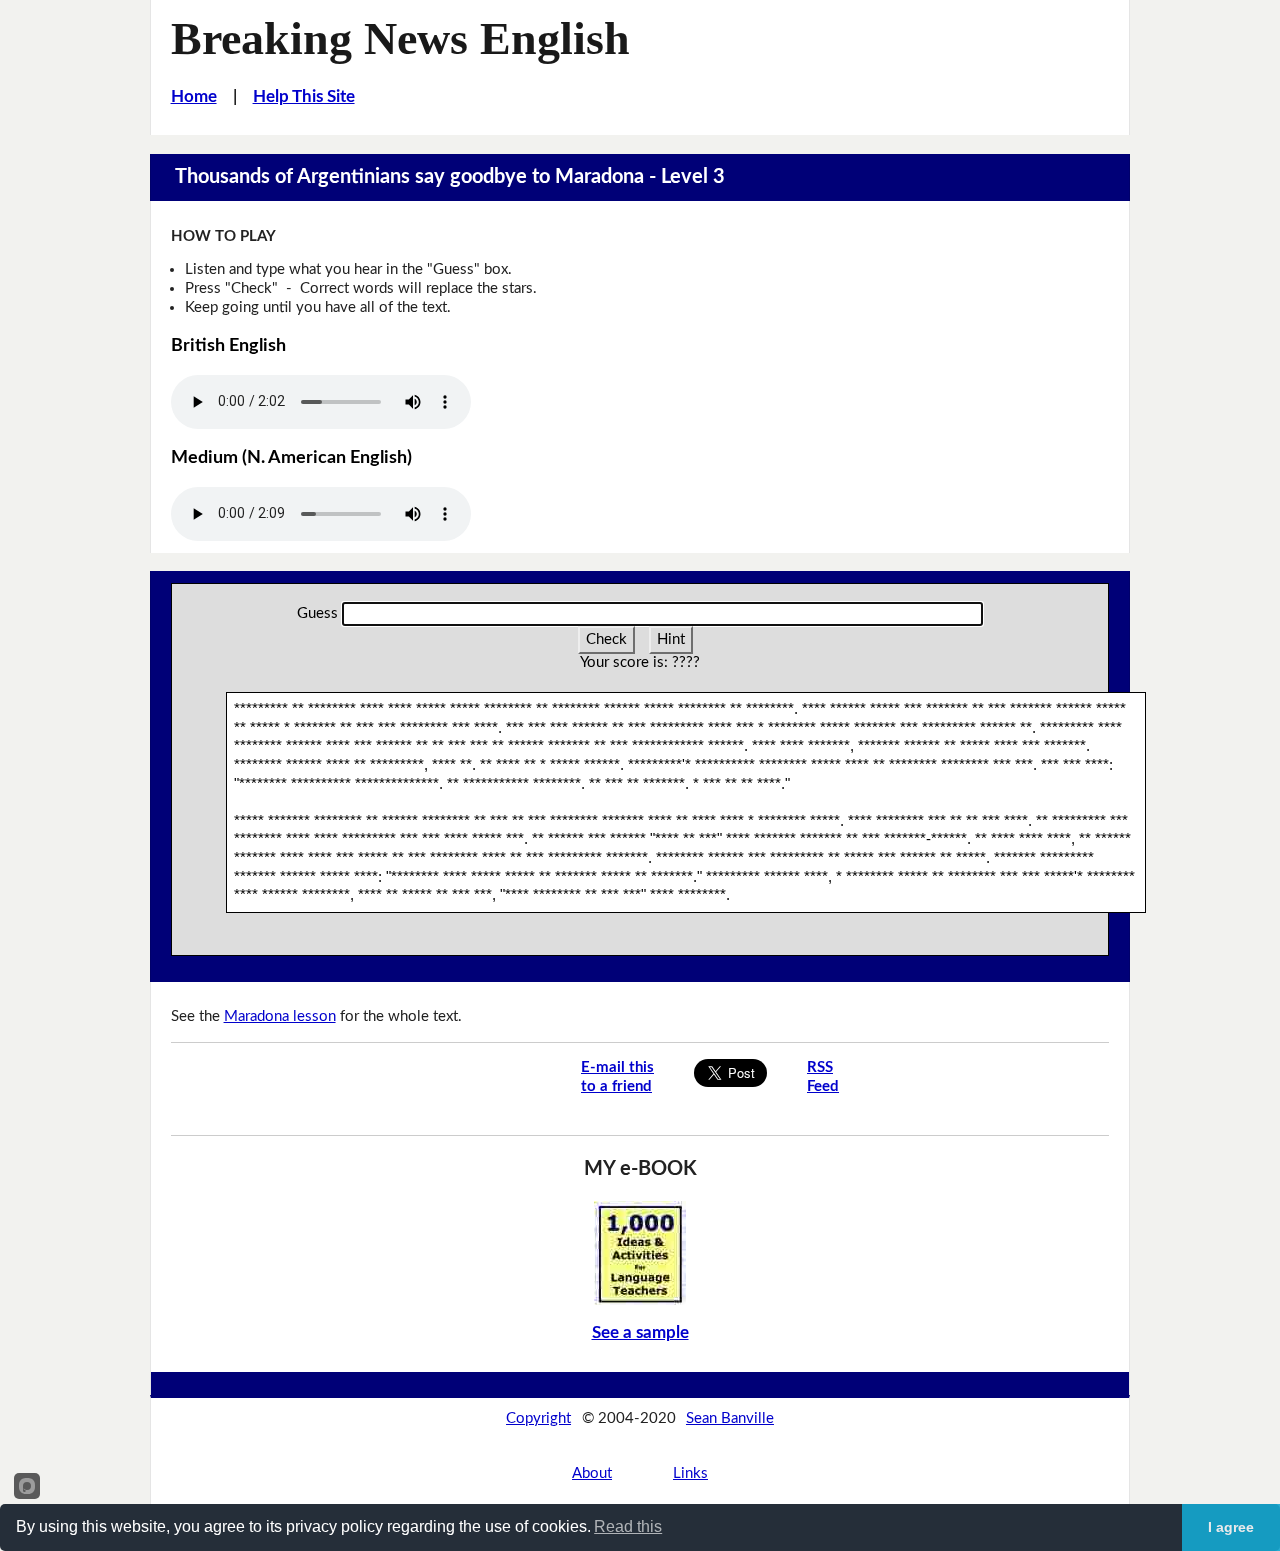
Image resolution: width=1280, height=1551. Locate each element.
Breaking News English (400, 38)
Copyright (538, 1418)
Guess (317, 613)
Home (194, 96)
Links (690, 1473)
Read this (628, 1526)
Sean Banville (730, 1418)
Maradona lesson (280, 1016)
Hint (671, 639)
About (592, 1473)
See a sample (640, 1332)
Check (606, 639)
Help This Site (304, 96)
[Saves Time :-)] (640, 1252)
